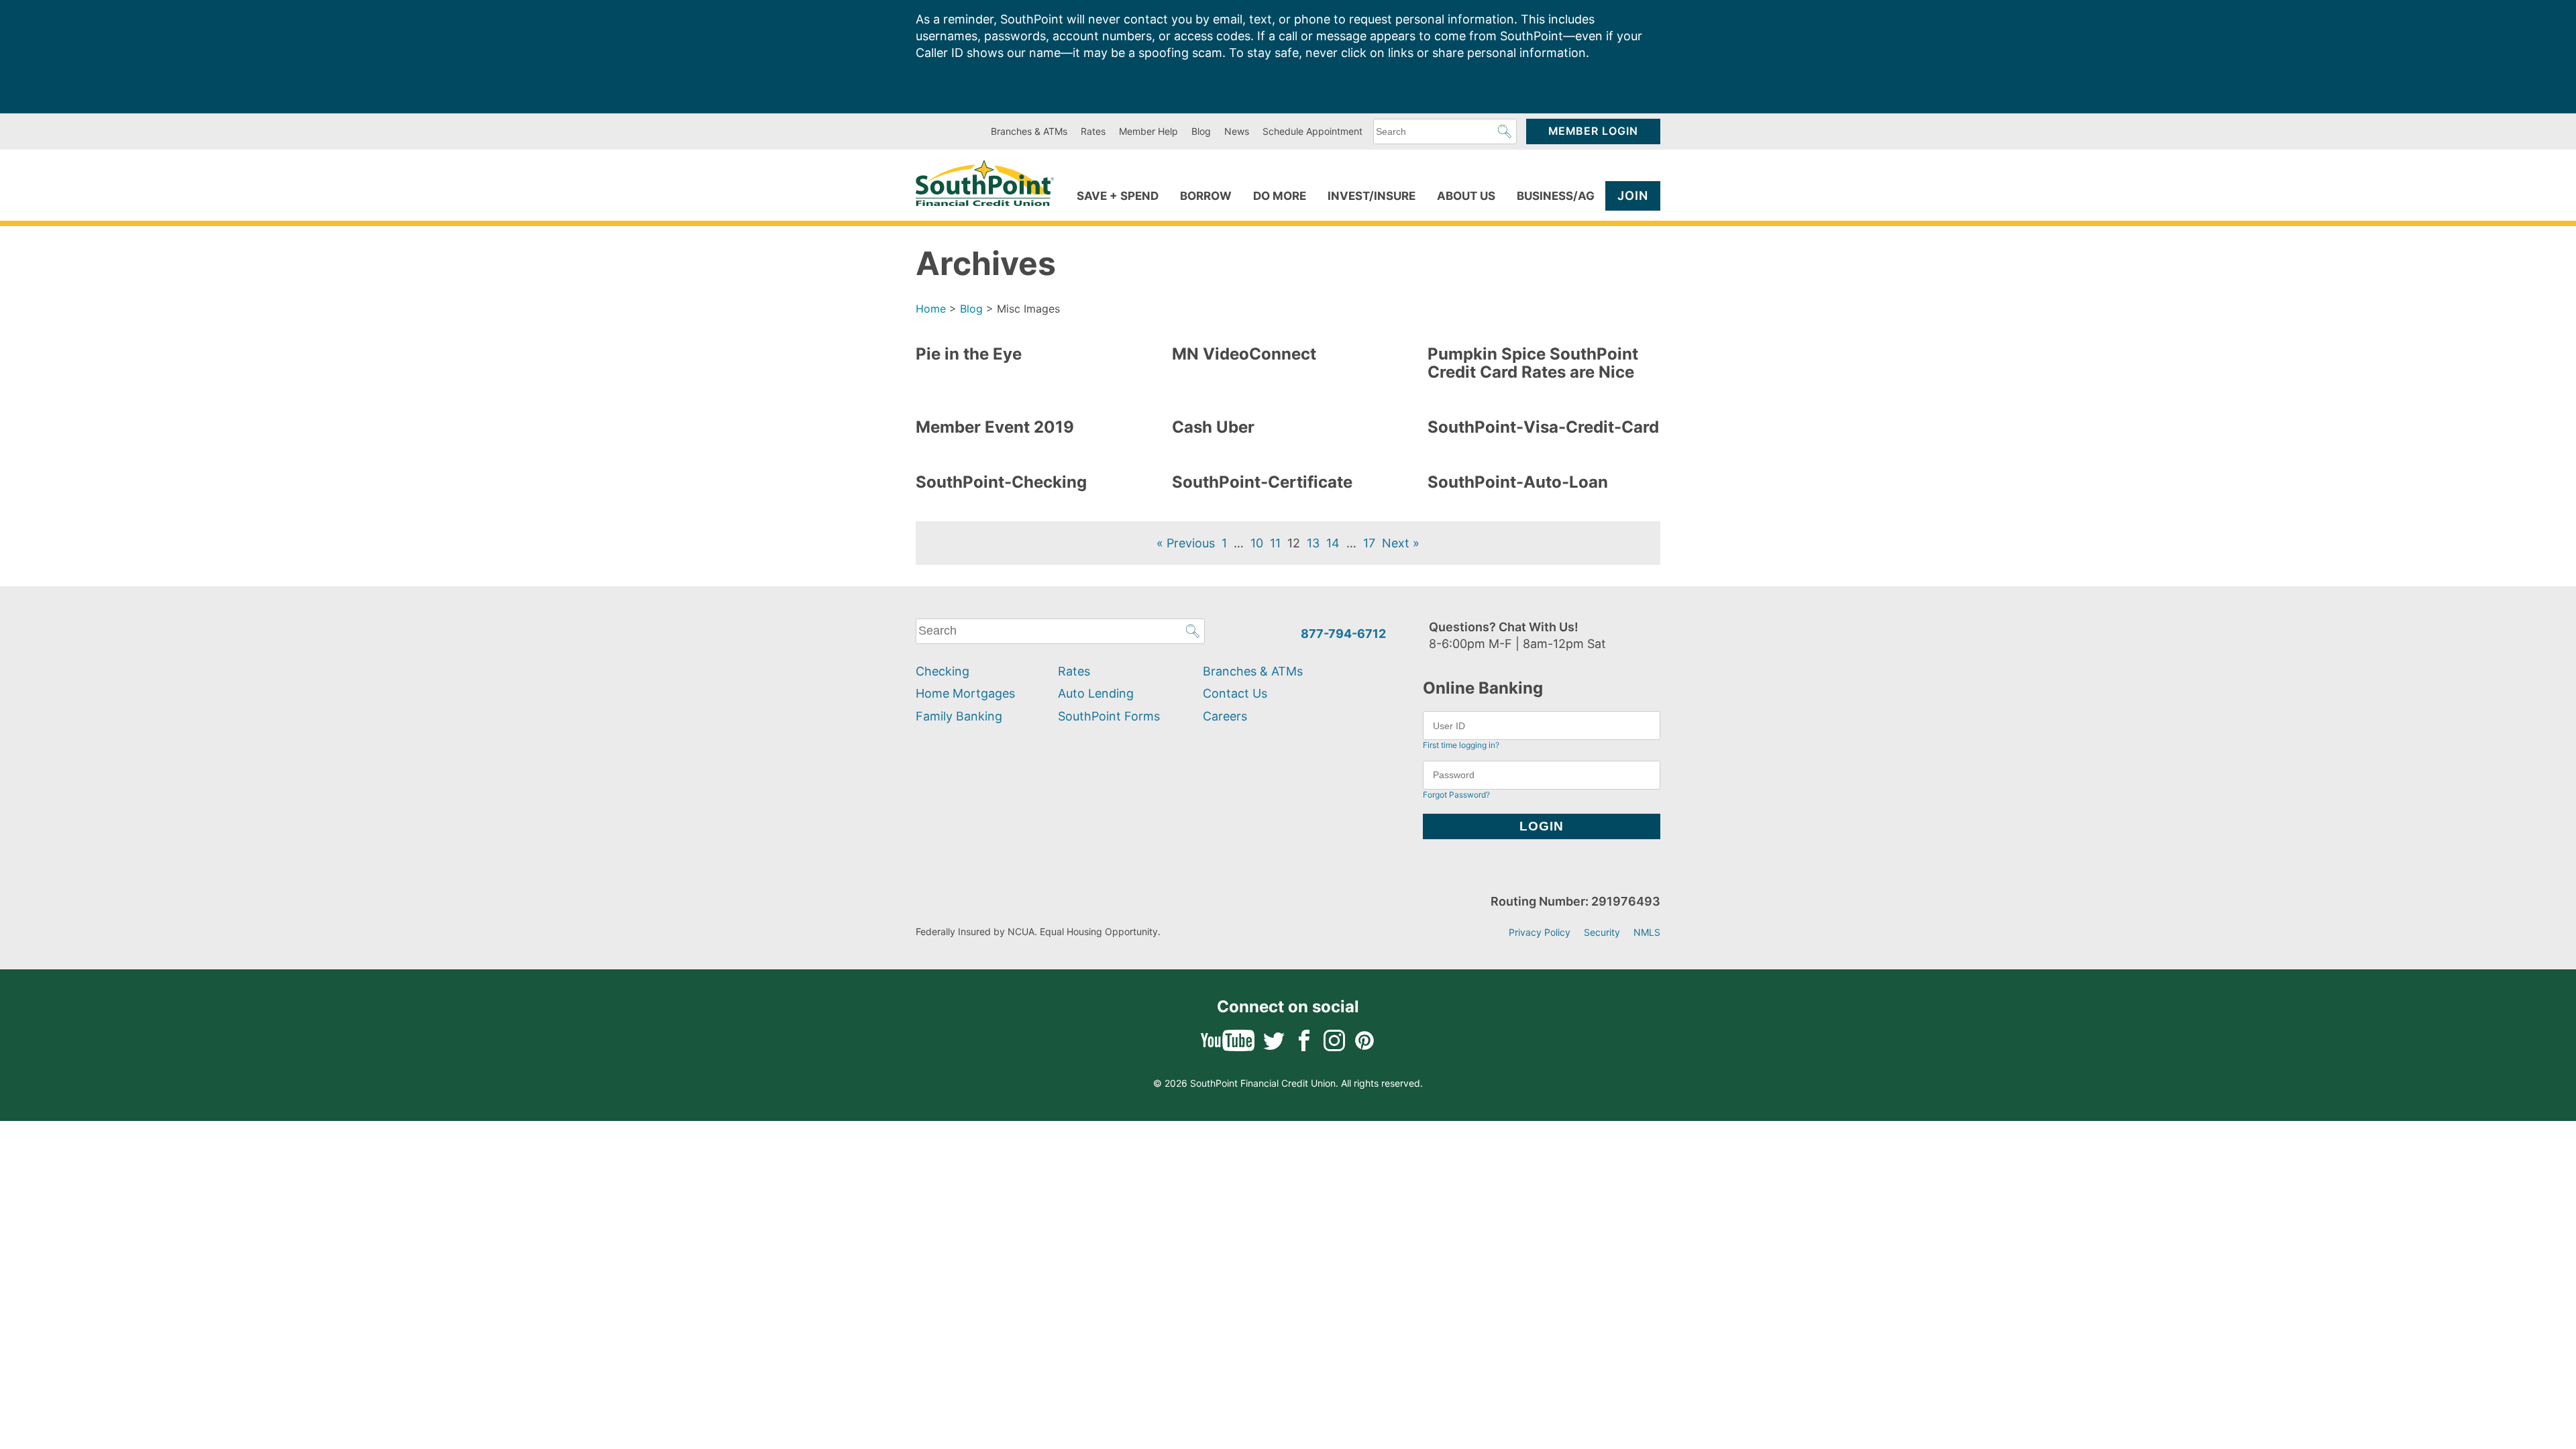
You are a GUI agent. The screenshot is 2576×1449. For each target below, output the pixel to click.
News (1237, 131)
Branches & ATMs (1029, 131)
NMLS (1647, 932)
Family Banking (959, 716)
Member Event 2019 (995, 427)
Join (1633, 196)
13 (1313, 543)
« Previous (1186, 543)
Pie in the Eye (969, 354)
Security (1602, 932)
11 (1275, 543)
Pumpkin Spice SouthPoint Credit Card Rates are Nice (1533, 363)
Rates (1093, 131)
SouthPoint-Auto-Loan (1518, 482)
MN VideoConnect (1244, 354)
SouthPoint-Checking (1001, 482)
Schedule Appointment (1312, 131)
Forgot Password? (1456, 795)
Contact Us (1235, 693)
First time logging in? (1461, 745)
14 (1333, 543)
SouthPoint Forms (1109, 716)
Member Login (1593, 131)
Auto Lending (1096, 693)
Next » (1401, 543)
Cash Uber (1213, 427)
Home (931, 309)
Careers (1225, 716)
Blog (1201, 131)
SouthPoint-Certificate (1262, 482)
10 (1257, 543)
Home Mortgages (965, 693)
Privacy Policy (1540, 932)
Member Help (1148, 131)
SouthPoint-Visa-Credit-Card (1543, 427)
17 (1369, 543)
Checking (943, 671)
